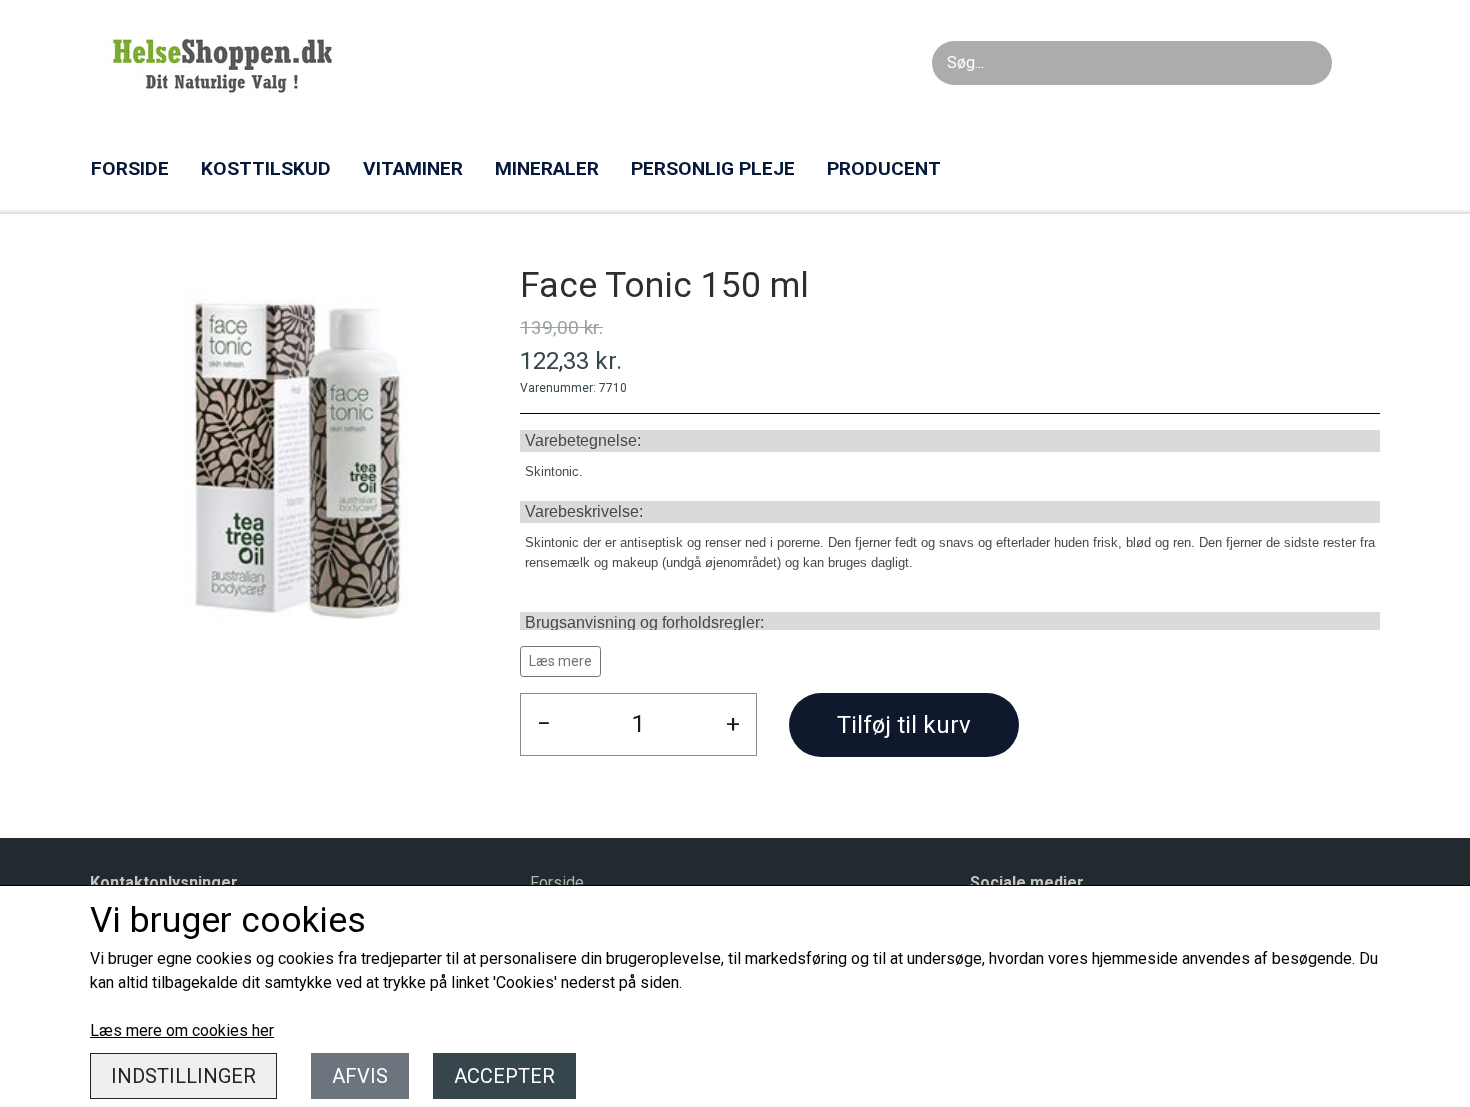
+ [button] (733, 724)
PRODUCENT (884, 168)
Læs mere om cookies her (182, 1030)
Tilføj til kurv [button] (904, 725)
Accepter (504, 1076)
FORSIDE (130, 168)
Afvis (360, 1076)
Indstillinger (183, 1076)
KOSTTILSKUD (266, 168)
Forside (557, 882)
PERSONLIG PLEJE (713, 168)
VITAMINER (413, 168)
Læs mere (560, 661)
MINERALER (547, 168)
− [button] (544, 724)
